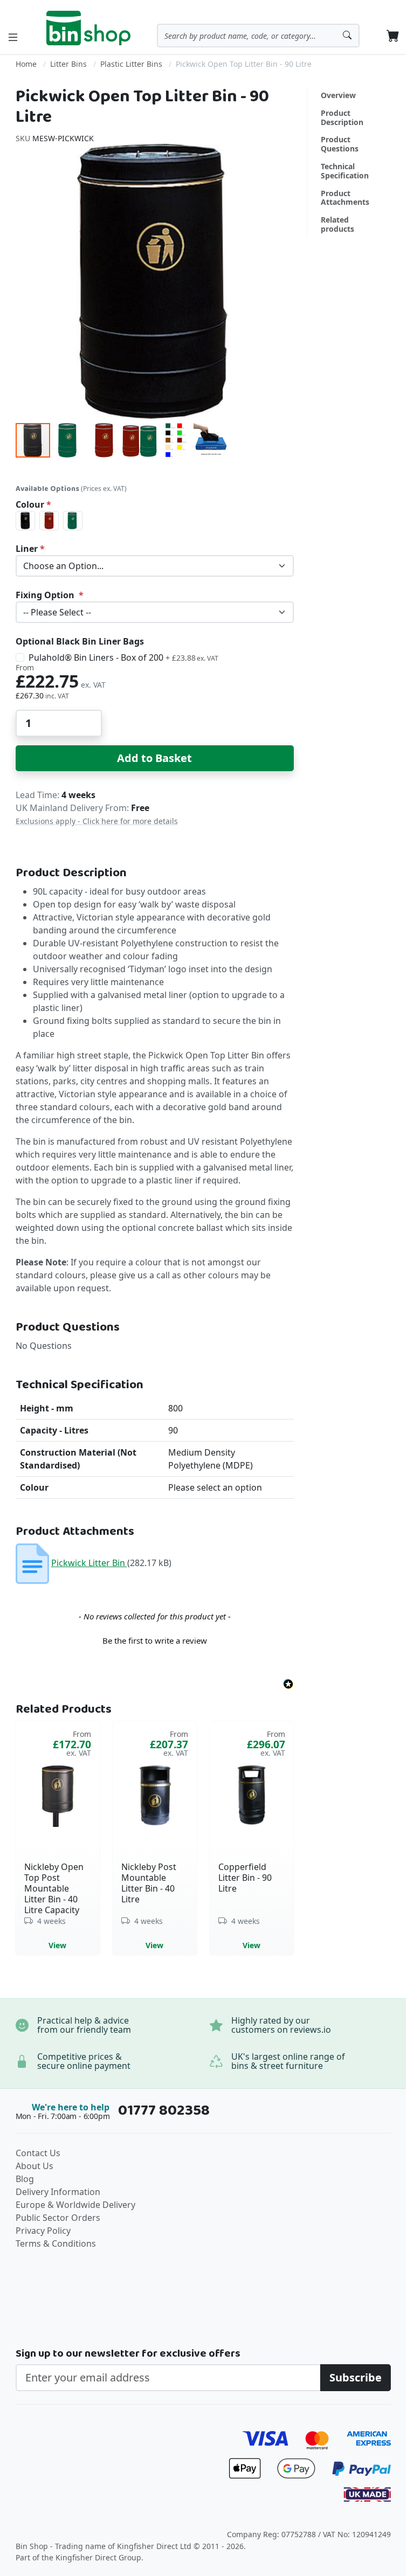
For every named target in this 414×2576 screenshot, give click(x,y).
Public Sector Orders (58, 2218)
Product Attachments (345, 198)
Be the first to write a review (155, 1640)
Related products (337, 224)
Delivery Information (58, 2192)
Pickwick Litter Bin (89, 1563)
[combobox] (258, 36)
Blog (25, 2179)
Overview (338, 95)
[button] (69, 440)
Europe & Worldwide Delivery (75, 2205)
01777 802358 (164, 2111)
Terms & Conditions (56, 2243)
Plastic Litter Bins (131, 64)
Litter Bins (68, 64)
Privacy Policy (43, 2231)
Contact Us (38, 2153)
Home (26, 64)
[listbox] (155, 521)
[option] (25, 521)
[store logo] (88, 28)
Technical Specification (345, 171)
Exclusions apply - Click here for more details (97, 821)
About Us (34, 2166)
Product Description (342, 117)
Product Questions (340, 144)
